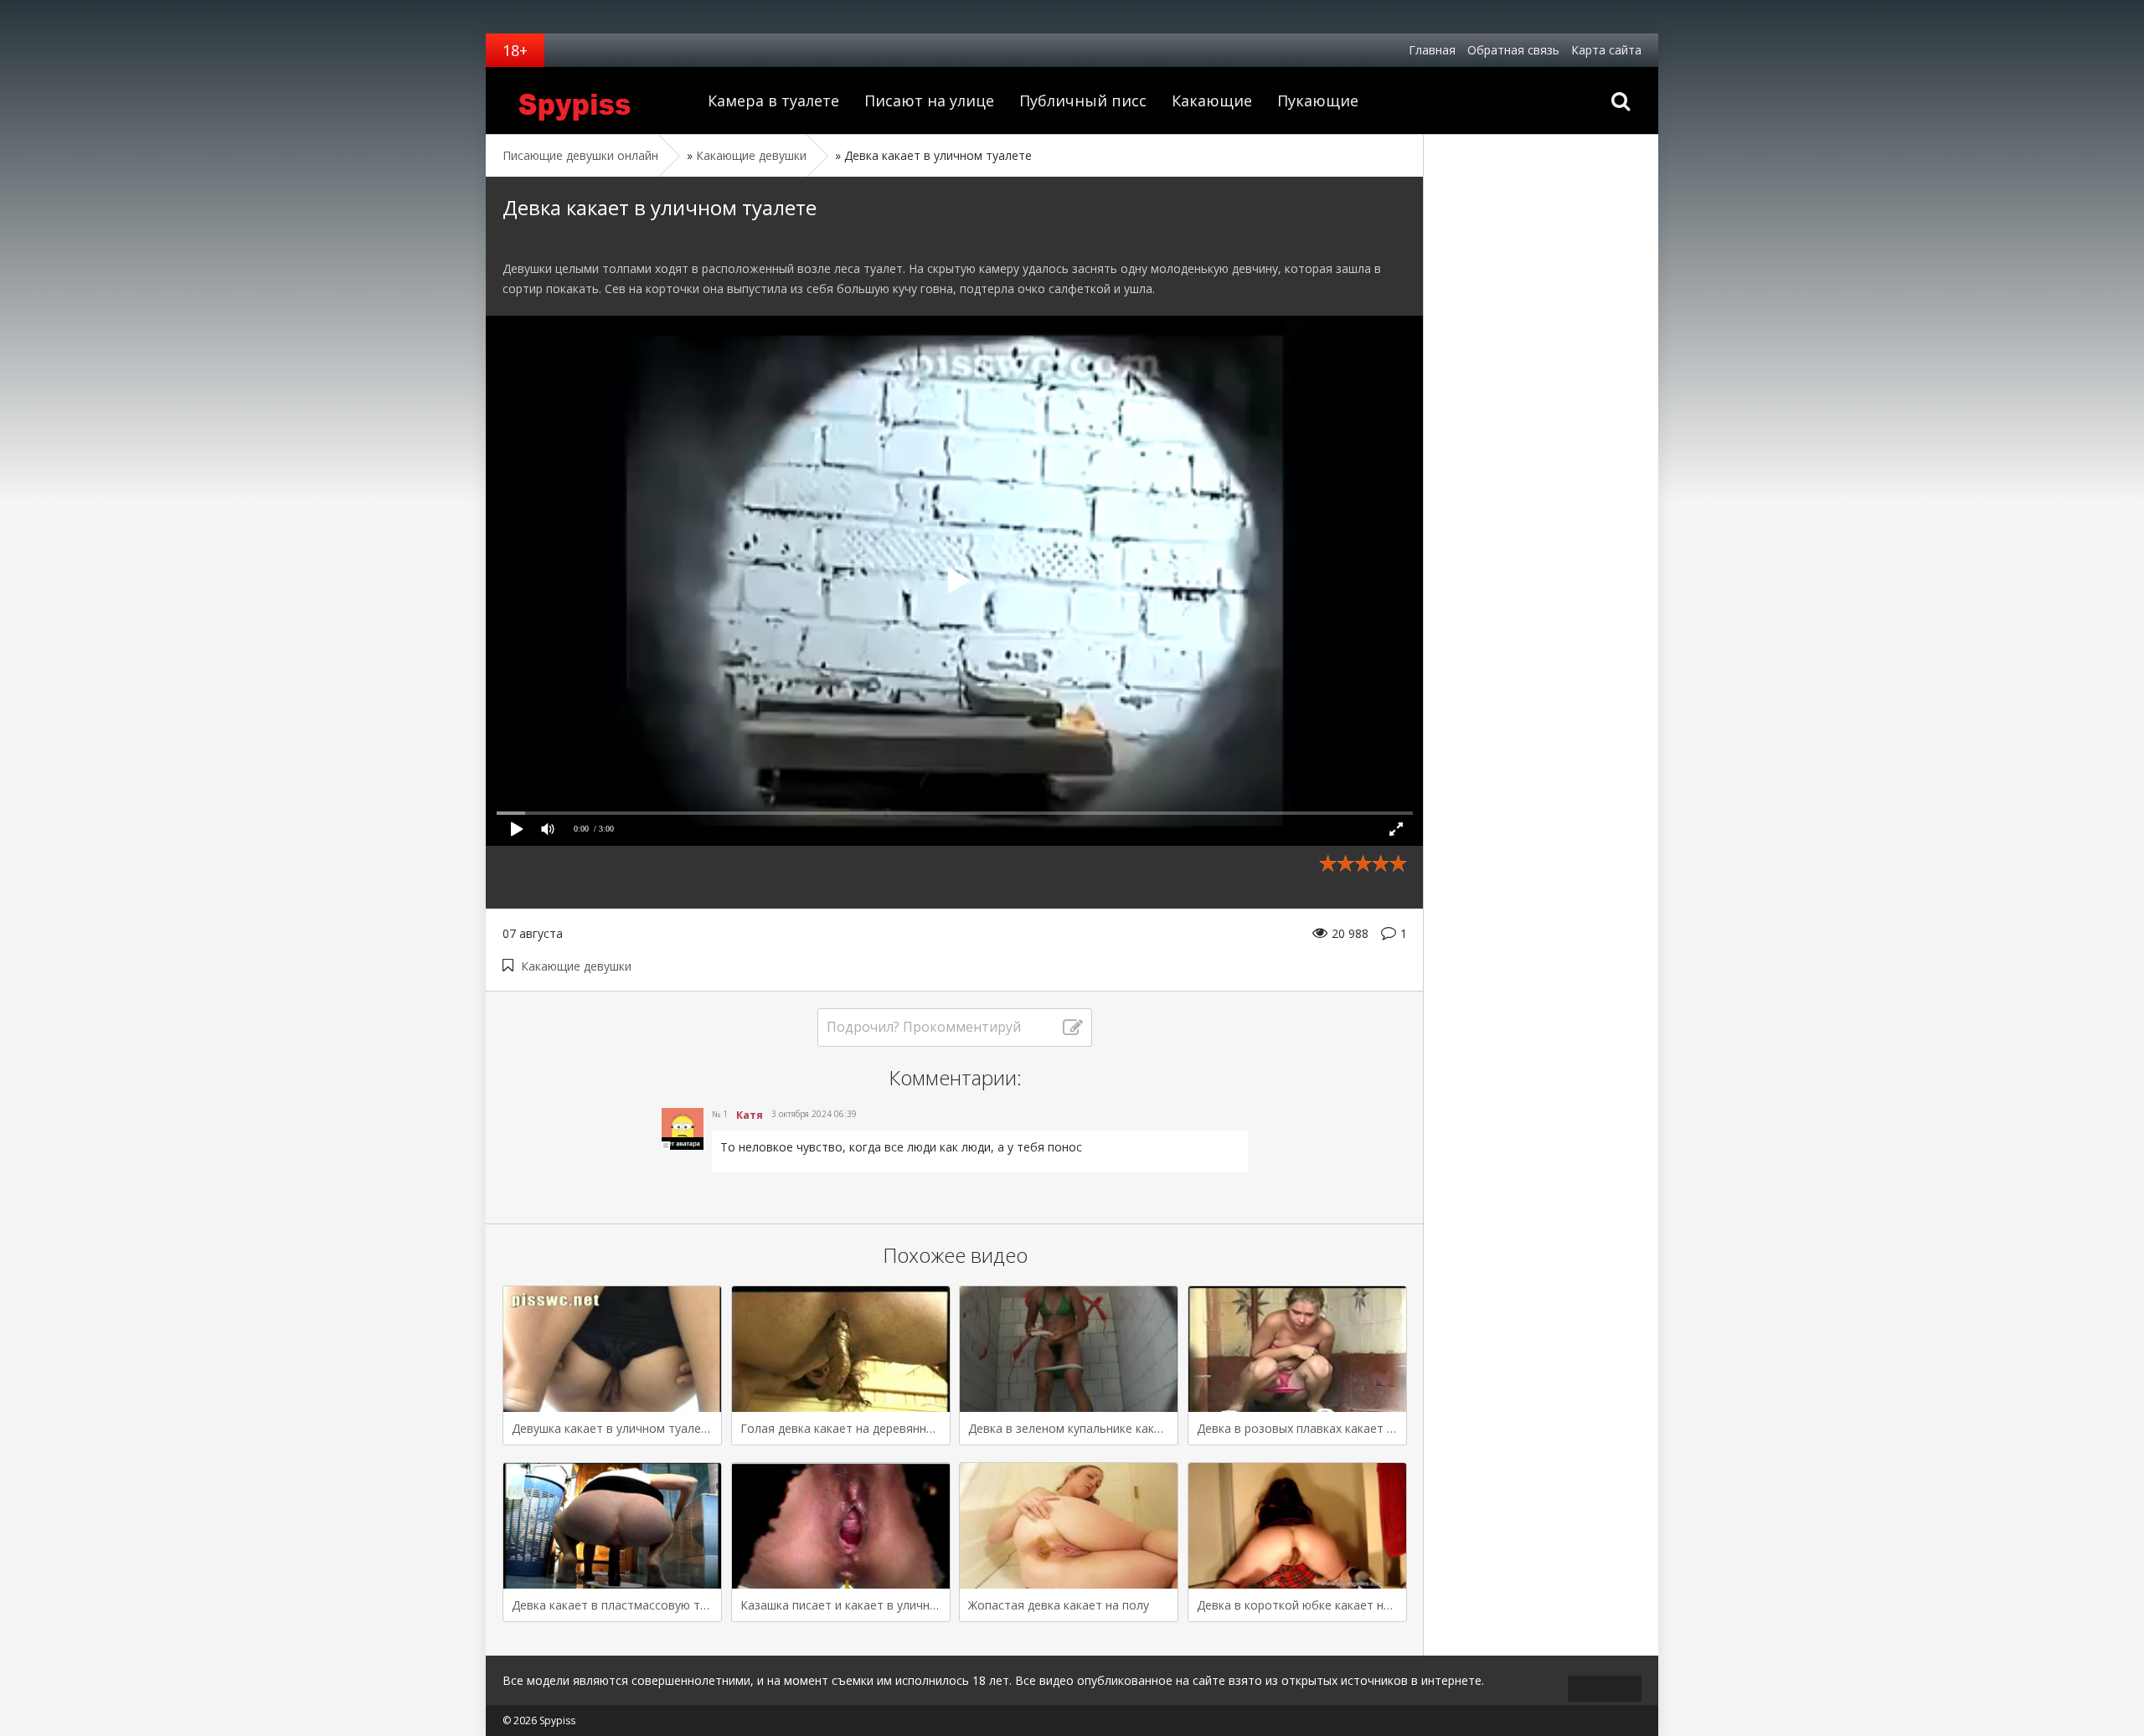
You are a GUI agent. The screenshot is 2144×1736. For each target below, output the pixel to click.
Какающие (1212, 100)
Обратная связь (1513, 50)
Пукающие (1318, 100)
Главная (1432, 50)
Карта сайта (1606, 50)
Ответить (746, 1185)
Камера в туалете (773, 100)
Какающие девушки (576, 966)
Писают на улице (929, 100)
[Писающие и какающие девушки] (590, 100)
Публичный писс (1083, 100)
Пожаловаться (1175, 1185)
